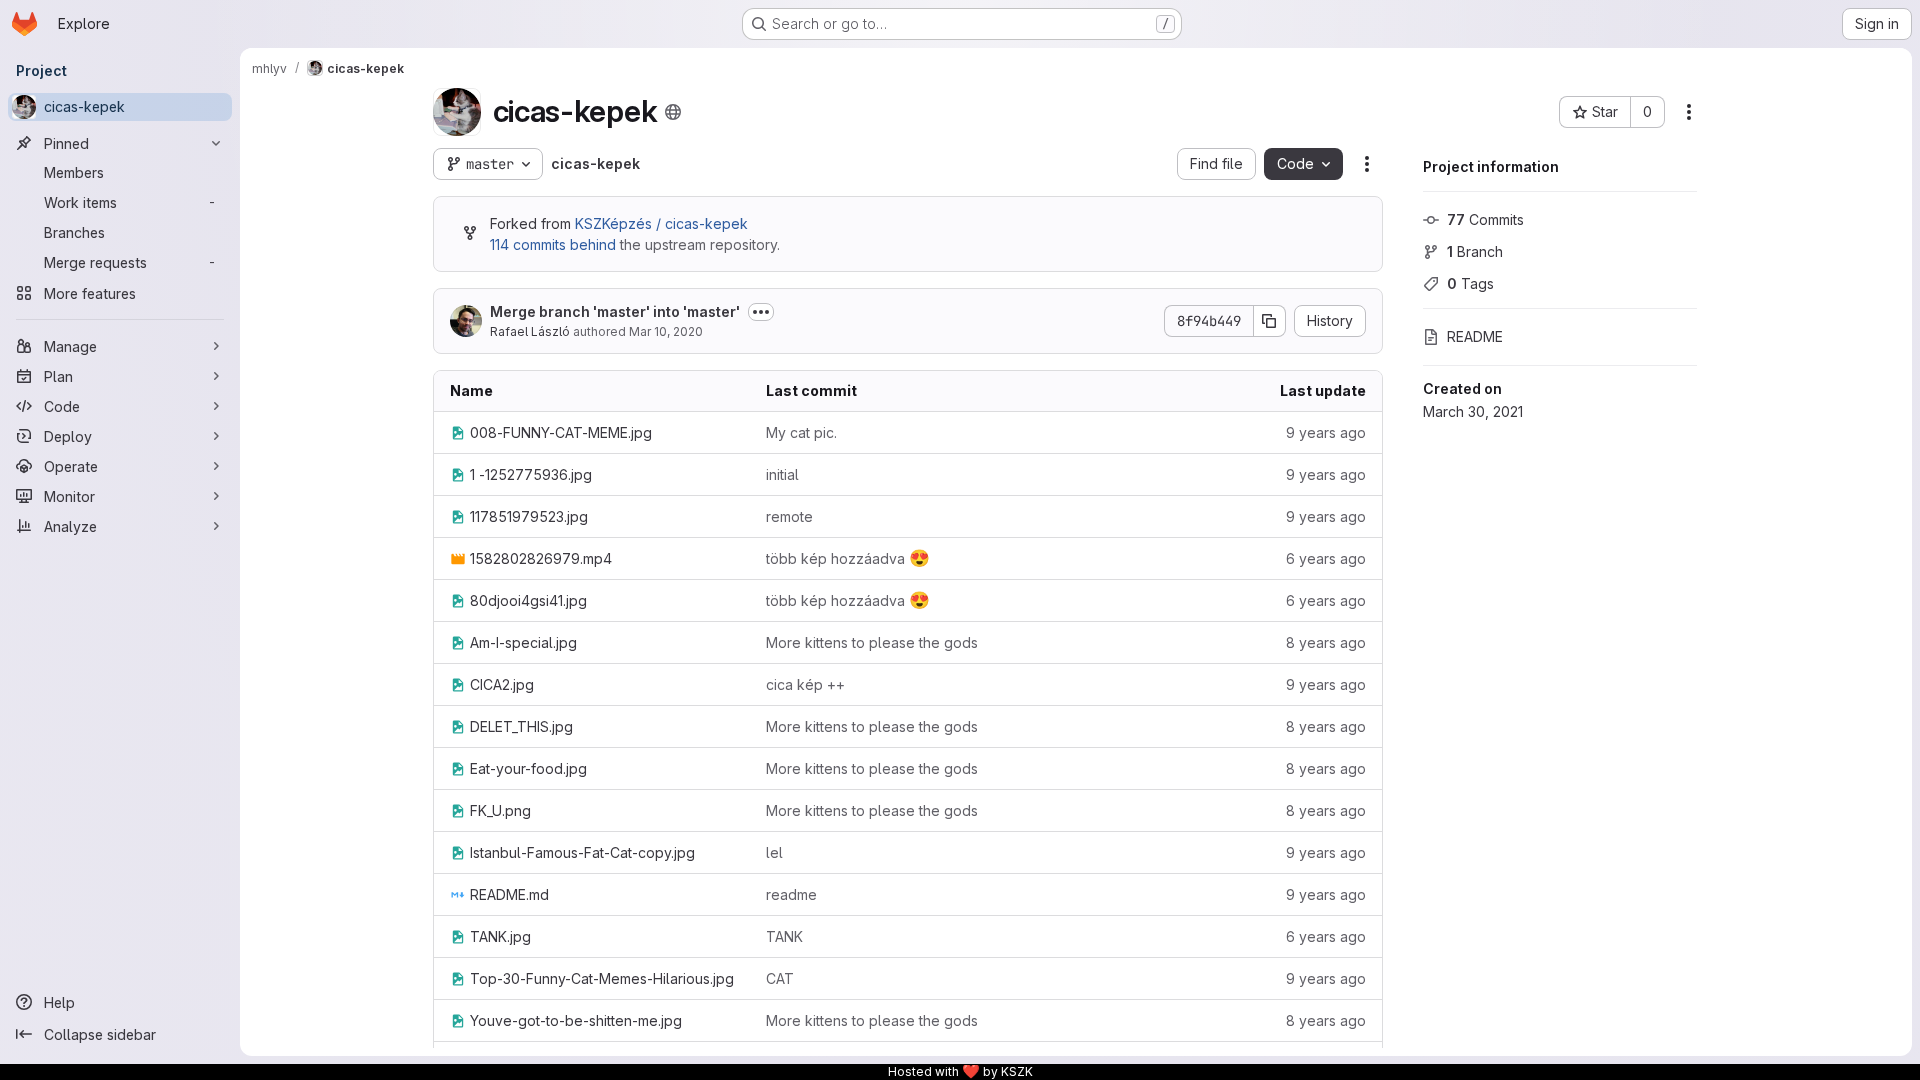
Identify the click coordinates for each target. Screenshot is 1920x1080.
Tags (1470, 283)
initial (782, 474)
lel (774, 852)
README (1475, 336)
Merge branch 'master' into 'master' (615, 311)
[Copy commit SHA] (1270, 321)
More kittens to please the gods (872, 642)
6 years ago (1326, 558)
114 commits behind (553, 244)
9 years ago (1326, 432)
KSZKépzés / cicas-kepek (661, 223)
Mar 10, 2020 (666, 331)
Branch (1475, 251)
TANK (784, 936)
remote (789, 516)
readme (791, 894)
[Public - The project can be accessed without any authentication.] (673, 112)
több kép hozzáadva (848, 558)
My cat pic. (801, 432)
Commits (1485, 219)
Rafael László (530, 331)
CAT (780, 978)
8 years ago (1326, 642)
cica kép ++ (805, 684)
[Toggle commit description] (761, 312)
